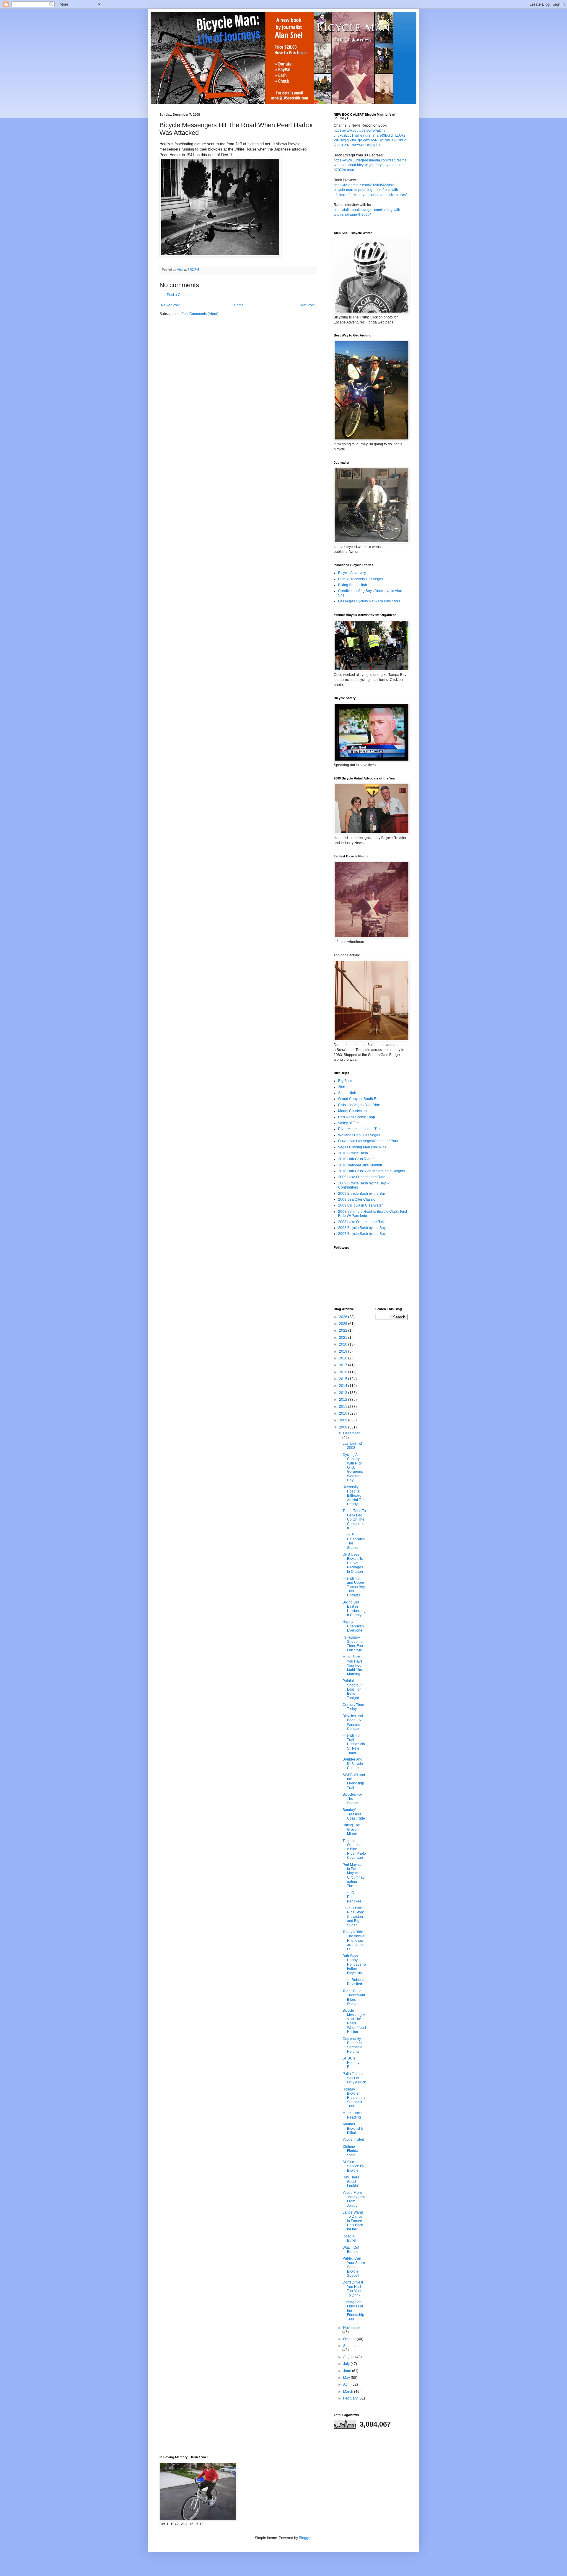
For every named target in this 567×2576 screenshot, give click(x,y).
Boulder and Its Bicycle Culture (353, 1764)
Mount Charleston (352, 1111)
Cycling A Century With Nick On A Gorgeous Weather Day (353, 1467)
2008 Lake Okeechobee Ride (362, 1222)
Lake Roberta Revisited (353, 1982)
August (349, 2357)
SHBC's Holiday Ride (351, 2063)
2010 (344, 1413)
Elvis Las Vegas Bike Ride (359, 1105)
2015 (344, 1379)
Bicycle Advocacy (352, 573)
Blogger (305, 2538)
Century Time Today (353, 1707)
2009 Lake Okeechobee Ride (362, 1177)
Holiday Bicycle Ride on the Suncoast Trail (354, 2098)
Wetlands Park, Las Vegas (359, 1135)
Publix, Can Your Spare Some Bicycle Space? (354, 2267)
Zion (342, 1087)
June (348, 2371)
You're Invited (353, 2139)
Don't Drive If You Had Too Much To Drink (353, 2289)
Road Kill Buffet (350, 2238)
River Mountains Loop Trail (360, 1129)
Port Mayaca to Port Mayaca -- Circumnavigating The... (354, 1875)
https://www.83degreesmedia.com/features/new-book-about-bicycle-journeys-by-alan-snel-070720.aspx (370, 165)
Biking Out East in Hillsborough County (354, 1609)
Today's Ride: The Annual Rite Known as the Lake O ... (354, 1941)
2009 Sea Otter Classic (357, 1199)
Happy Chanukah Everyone (353, 1626)
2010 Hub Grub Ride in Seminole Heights (372, 1171)
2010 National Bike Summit (360, 1165)
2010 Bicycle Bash (353, 1153)
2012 (344, 1400)
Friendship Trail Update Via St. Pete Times (354, 1744)
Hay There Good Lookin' (351, 2182)
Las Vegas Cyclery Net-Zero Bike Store (369, 601)
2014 (344, 1386)
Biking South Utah (353, 585)
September (352, 2346)
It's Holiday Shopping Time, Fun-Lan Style (353, 1644)
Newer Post (170, 305)
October (350, 2339)
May (347, 2378)
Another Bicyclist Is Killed (353, 2128)
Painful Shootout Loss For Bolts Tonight (352, 1689)
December (352, 1433)
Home (239, 305)
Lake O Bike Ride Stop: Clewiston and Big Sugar (353, 1917)
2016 (344, 1372)
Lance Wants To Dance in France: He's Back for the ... (353, 2221)
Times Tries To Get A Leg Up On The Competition (354, 1519)
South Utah (347, 1093)
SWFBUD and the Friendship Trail (354, 1781)
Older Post (306, 305)
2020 (344, 1344)
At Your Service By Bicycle (353, 2166)
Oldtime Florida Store (350, 2151)
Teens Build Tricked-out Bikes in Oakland (354, 1997)
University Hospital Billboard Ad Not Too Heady (354, 1495)
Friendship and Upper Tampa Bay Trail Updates (354, 1587)
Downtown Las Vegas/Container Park (368, 1141)
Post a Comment (180, 295)
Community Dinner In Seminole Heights (352, 2045)
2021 (344, 1338)
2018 (344, 1358)
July (347, 2364)
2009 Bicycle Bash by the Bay (362, 1194)
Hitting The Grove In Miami (352, 1829)
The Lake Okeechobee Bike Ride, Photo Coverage (354, 1849)
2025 (344, 1324)
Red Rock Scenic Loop (357, 1117)
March (349, 2392)
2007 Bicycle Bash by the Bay (362, 1234)
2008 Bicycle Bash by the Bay (362, 1228)
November (352, 2328)
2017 (344, 1365)
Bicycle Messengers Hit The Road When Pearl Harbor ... (354, 2021)
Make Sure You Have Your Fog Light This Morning (353, 1665)
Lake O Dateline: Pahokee (352, 1897)
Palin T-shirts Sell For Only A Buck (354, 2078)
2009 (344, 1420)
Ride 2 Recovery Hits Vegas (361, 579)
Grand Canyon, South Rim (359, 1099)
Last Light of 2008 (352, 1446)
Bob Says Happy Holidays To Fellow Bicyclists (354, 1964)
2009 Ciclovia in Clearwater (360, 1205)
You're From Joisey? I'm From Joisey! (354, 2199)
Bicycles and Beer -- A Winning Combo (353, 1722)
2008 (344, 1427)
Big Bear (345, 1081)
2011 (344, 1407)
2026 (344, 1317)
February (351, 2398)
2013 (344, 1393)
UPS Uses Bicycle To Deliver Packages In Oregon (353, 1563)
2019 (344, 1351)
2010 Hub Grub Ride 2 (356, 1159)
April (347, 2384)
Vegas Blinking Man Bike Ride (362, 1147)
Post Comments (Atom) (200, 314)
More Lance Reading (352, 2115)
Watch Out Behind (351, 2250)
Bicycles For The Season (352, 1799)
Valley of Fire (348, 1123)
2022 (344, 1331)
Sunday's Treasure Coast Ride (354, 1814)
